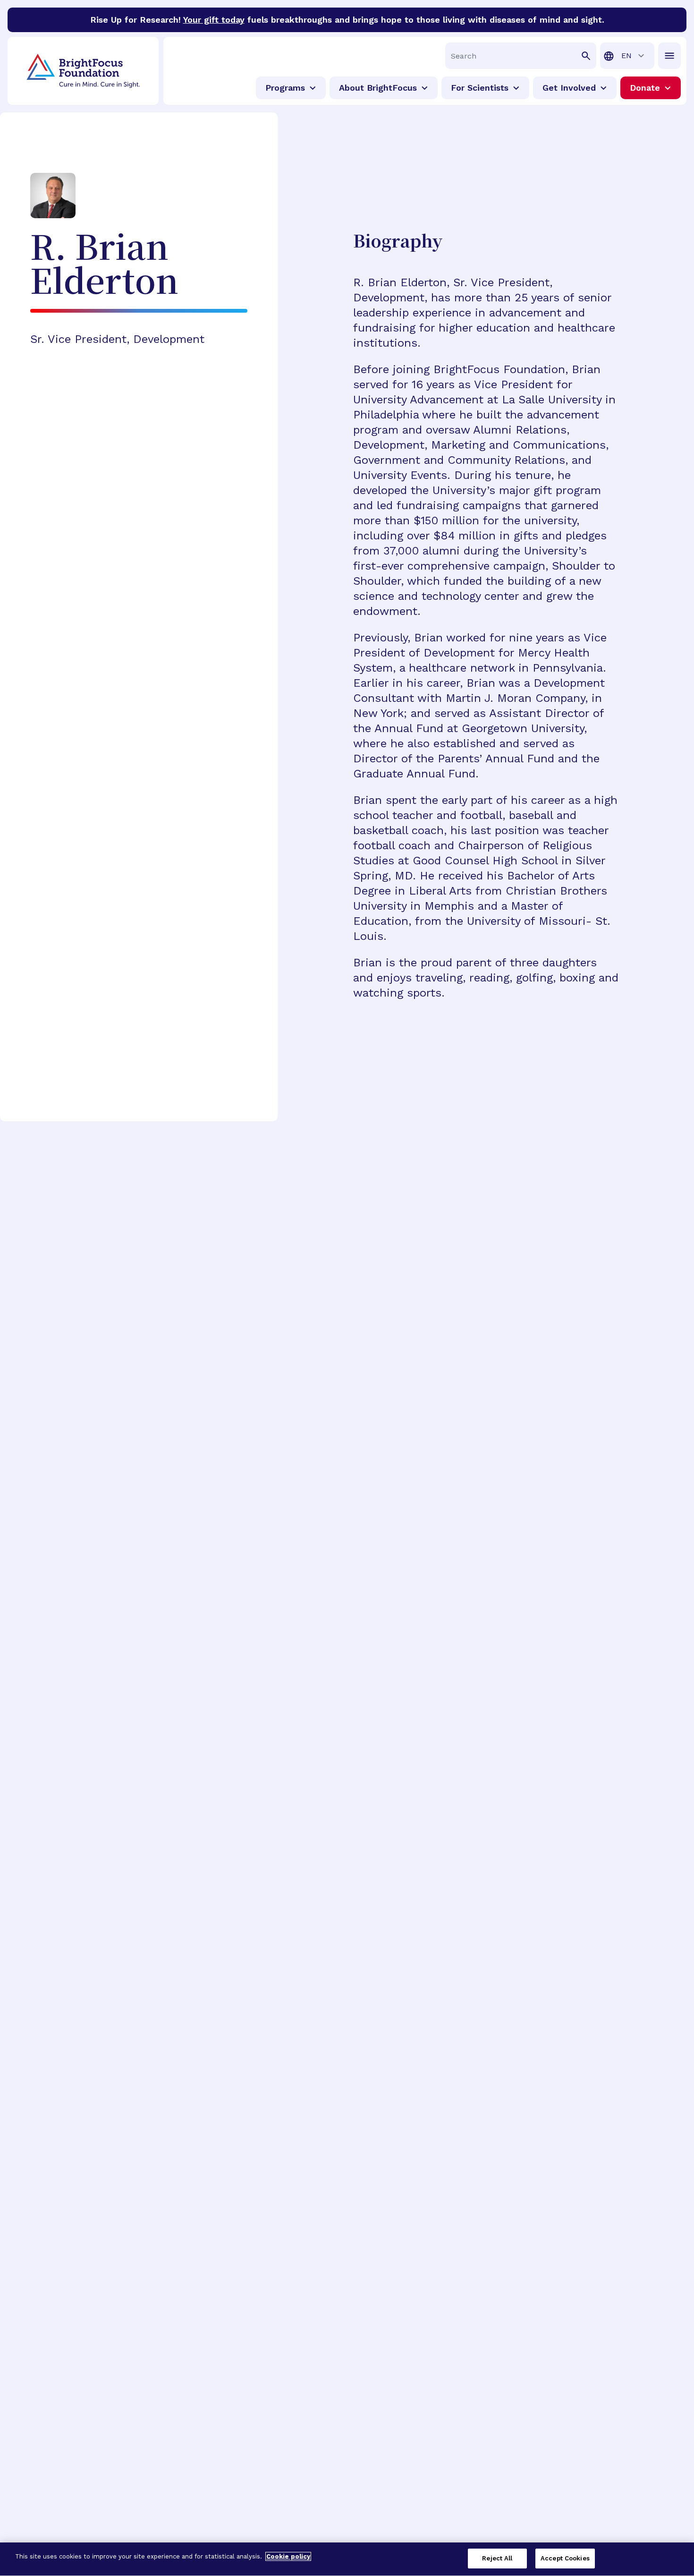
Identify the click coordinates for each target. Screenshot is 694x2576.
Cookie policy (288, 2556)
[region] (347, 2559)
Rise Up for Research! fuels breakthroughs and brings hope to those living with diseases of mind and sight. (347, 20)
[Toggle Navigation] (669, 56)
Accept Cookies (565, 2558)
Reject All (497, 2558)
